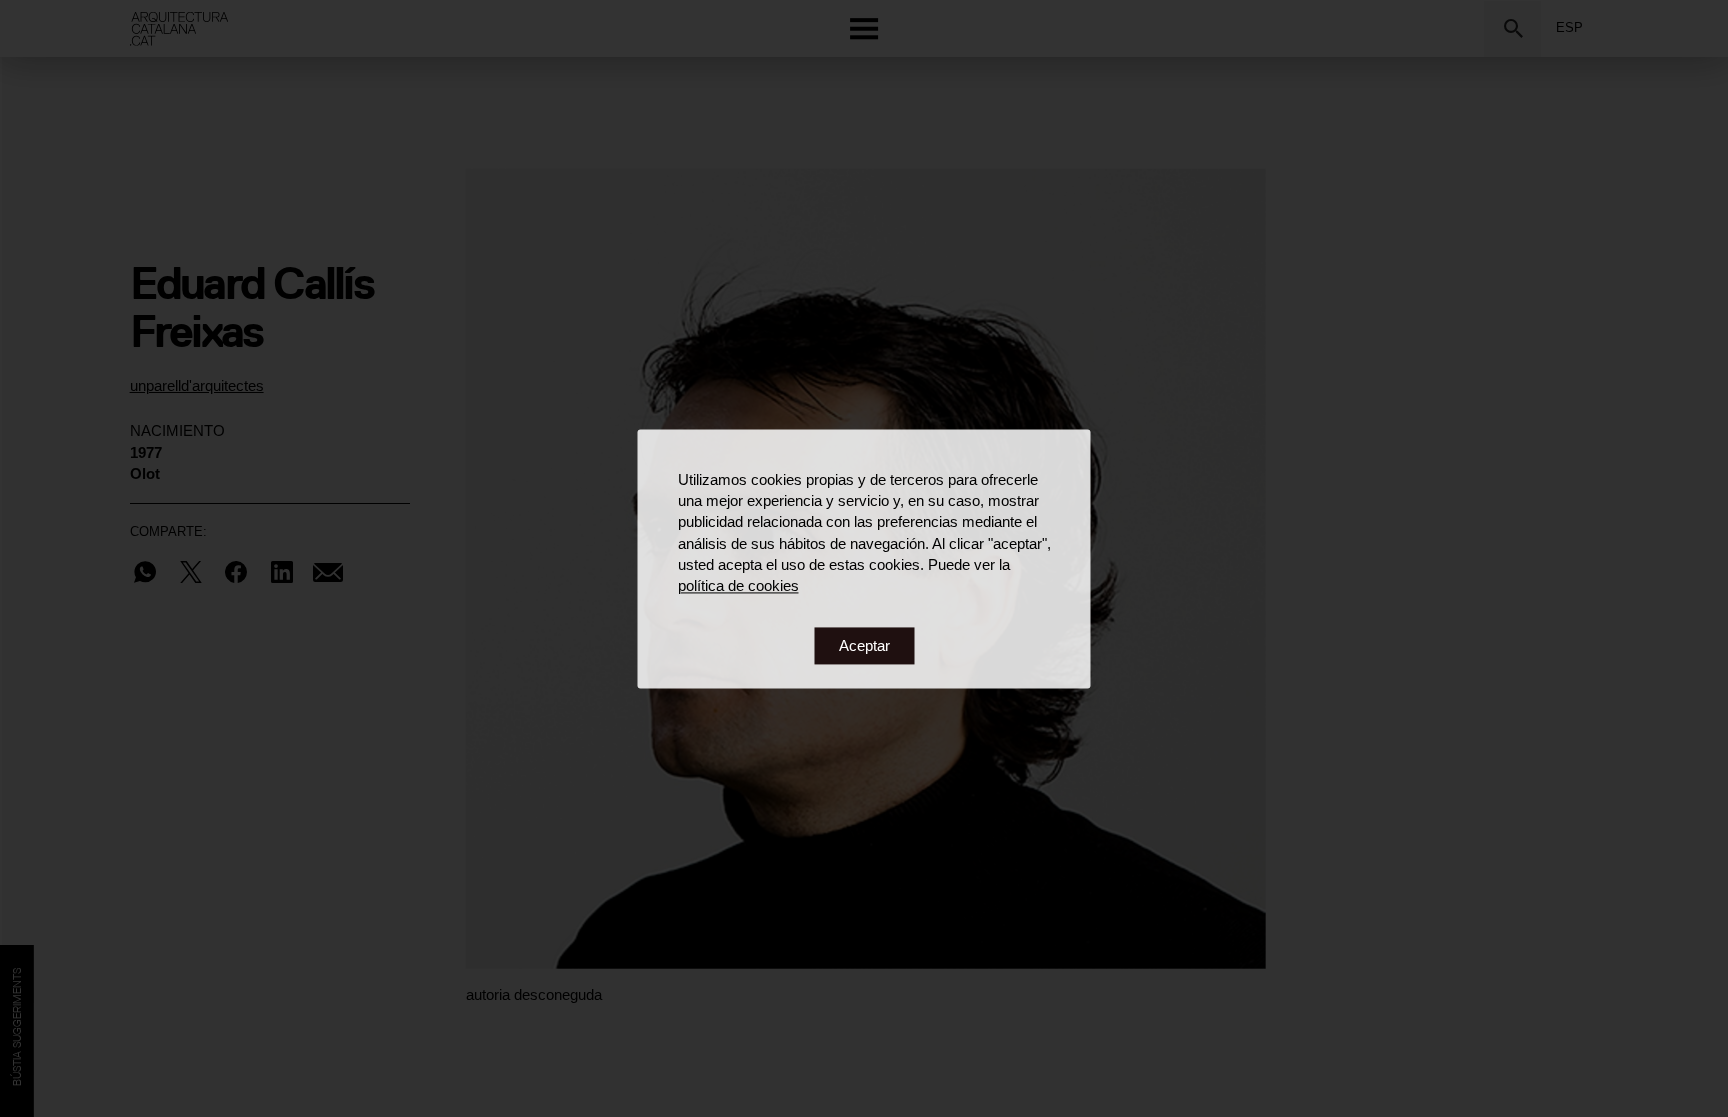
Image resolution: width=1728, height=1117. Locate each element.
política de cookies (738, 586)
